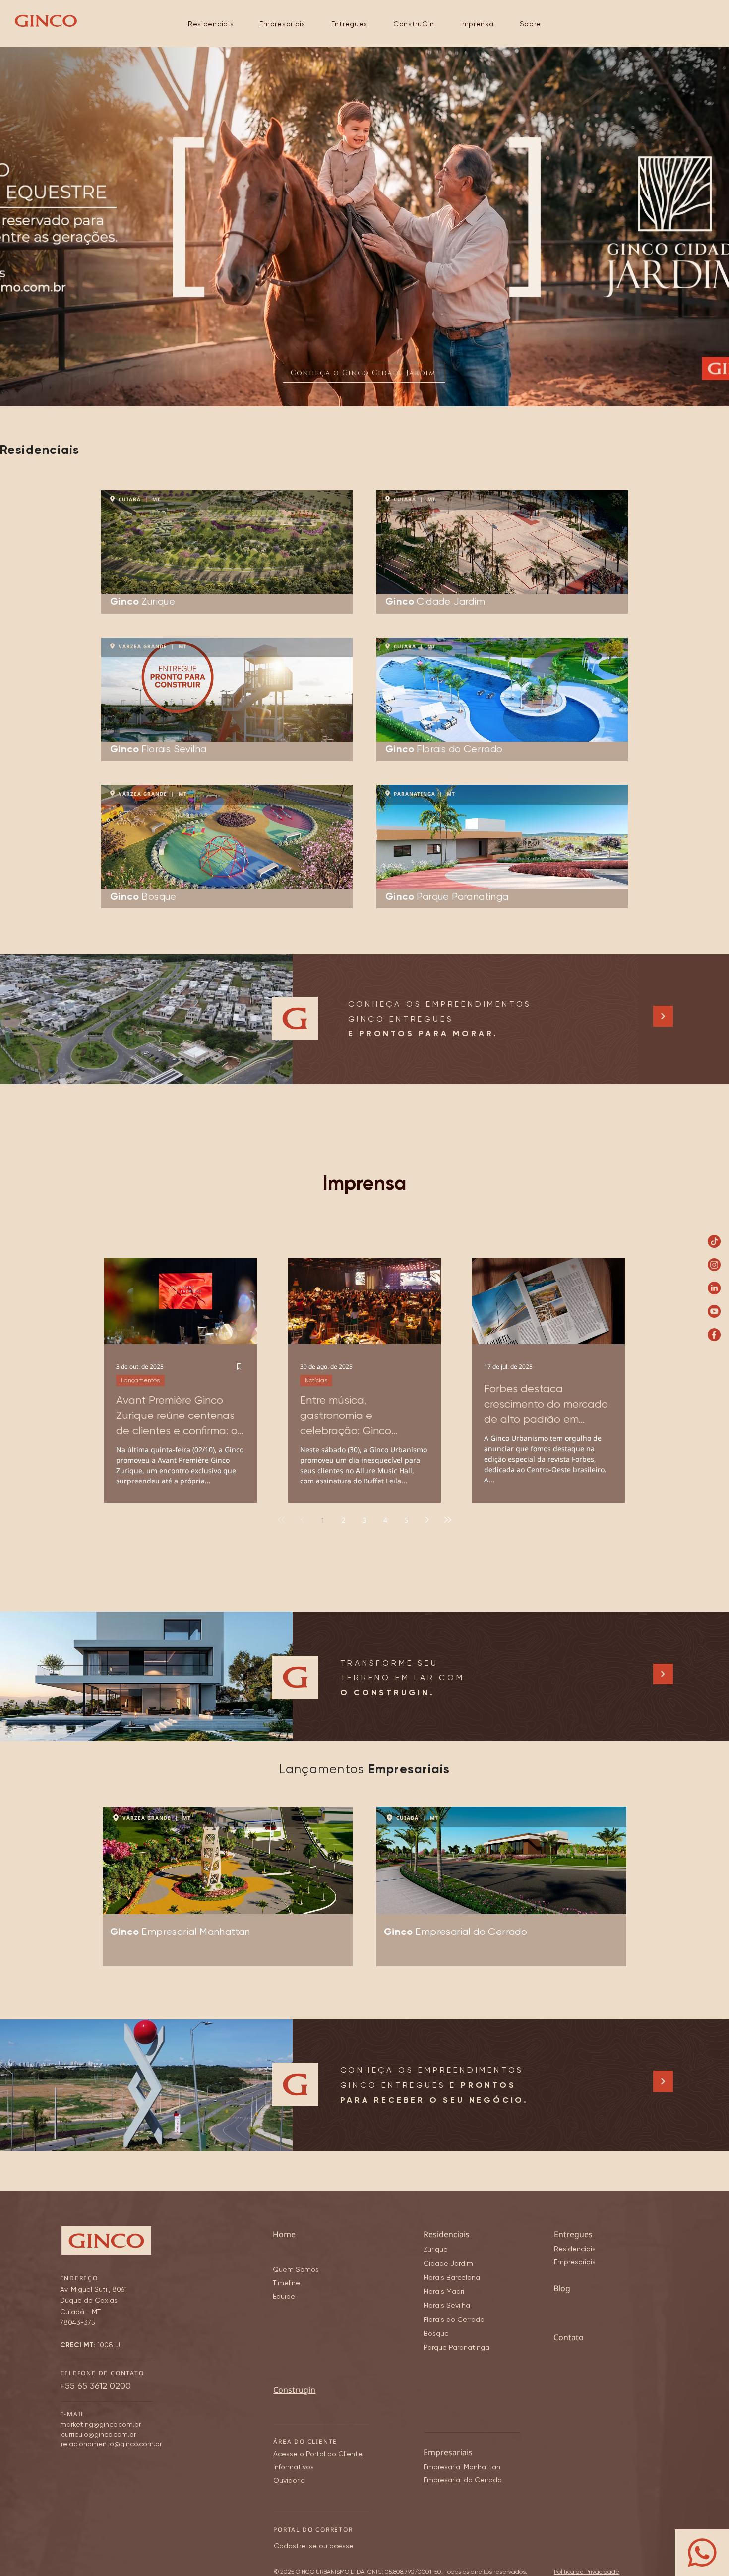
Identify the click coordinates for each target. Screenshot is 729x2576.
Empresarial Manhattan (462, 2467)
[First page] (281, 1520)
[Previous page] (302, 1520)
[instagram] (714, 1265)
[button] (211, 24)
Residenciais (575, 2249)
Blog (562, 2288)
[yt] (714, 1311)
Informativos (294, 2467)
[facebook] (714, 1335)
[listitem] (227, 552)
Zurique (436, 2249)
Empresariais (575, 2262)
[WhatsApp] (702, 2553)
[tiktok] (714, 1241)
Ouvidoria (289, 2480)
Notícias (316, 1380)
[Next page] (427, 1520)
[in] (714, 1288)
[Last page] (448, 1520)
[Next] (663, 1016)
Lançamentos (140, 1380)
